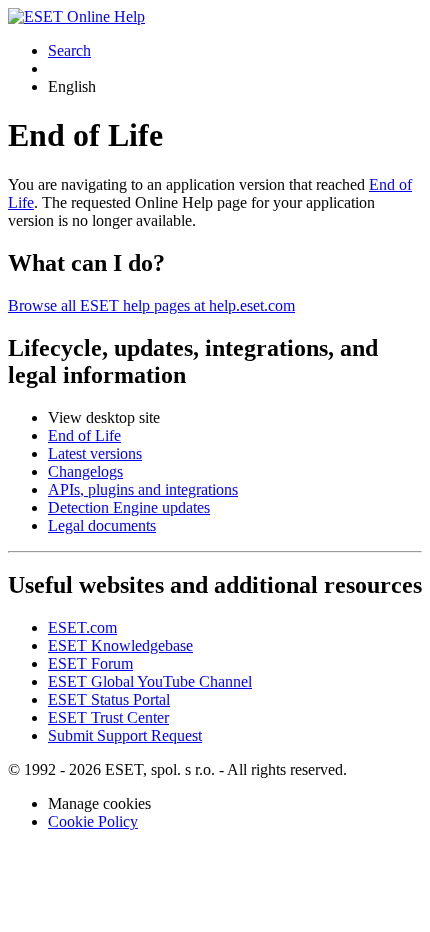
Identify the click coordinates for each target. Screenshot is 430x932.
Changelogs (85, 471)
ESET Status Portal (109, 699)
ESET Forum (90, 663)
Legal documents (102, 525)
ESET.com (82, 627)
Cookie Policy (93, 821)
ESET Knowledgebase (120, 645)
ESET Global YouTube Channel (150, 681)
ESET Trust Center (108, 717)
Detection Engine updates (129, 507)
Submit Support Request (125, 735)
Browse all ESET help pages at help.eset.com (151, 305)
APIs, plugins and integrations (143, 489)
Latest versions (95, 453)
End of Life (84, 435)
